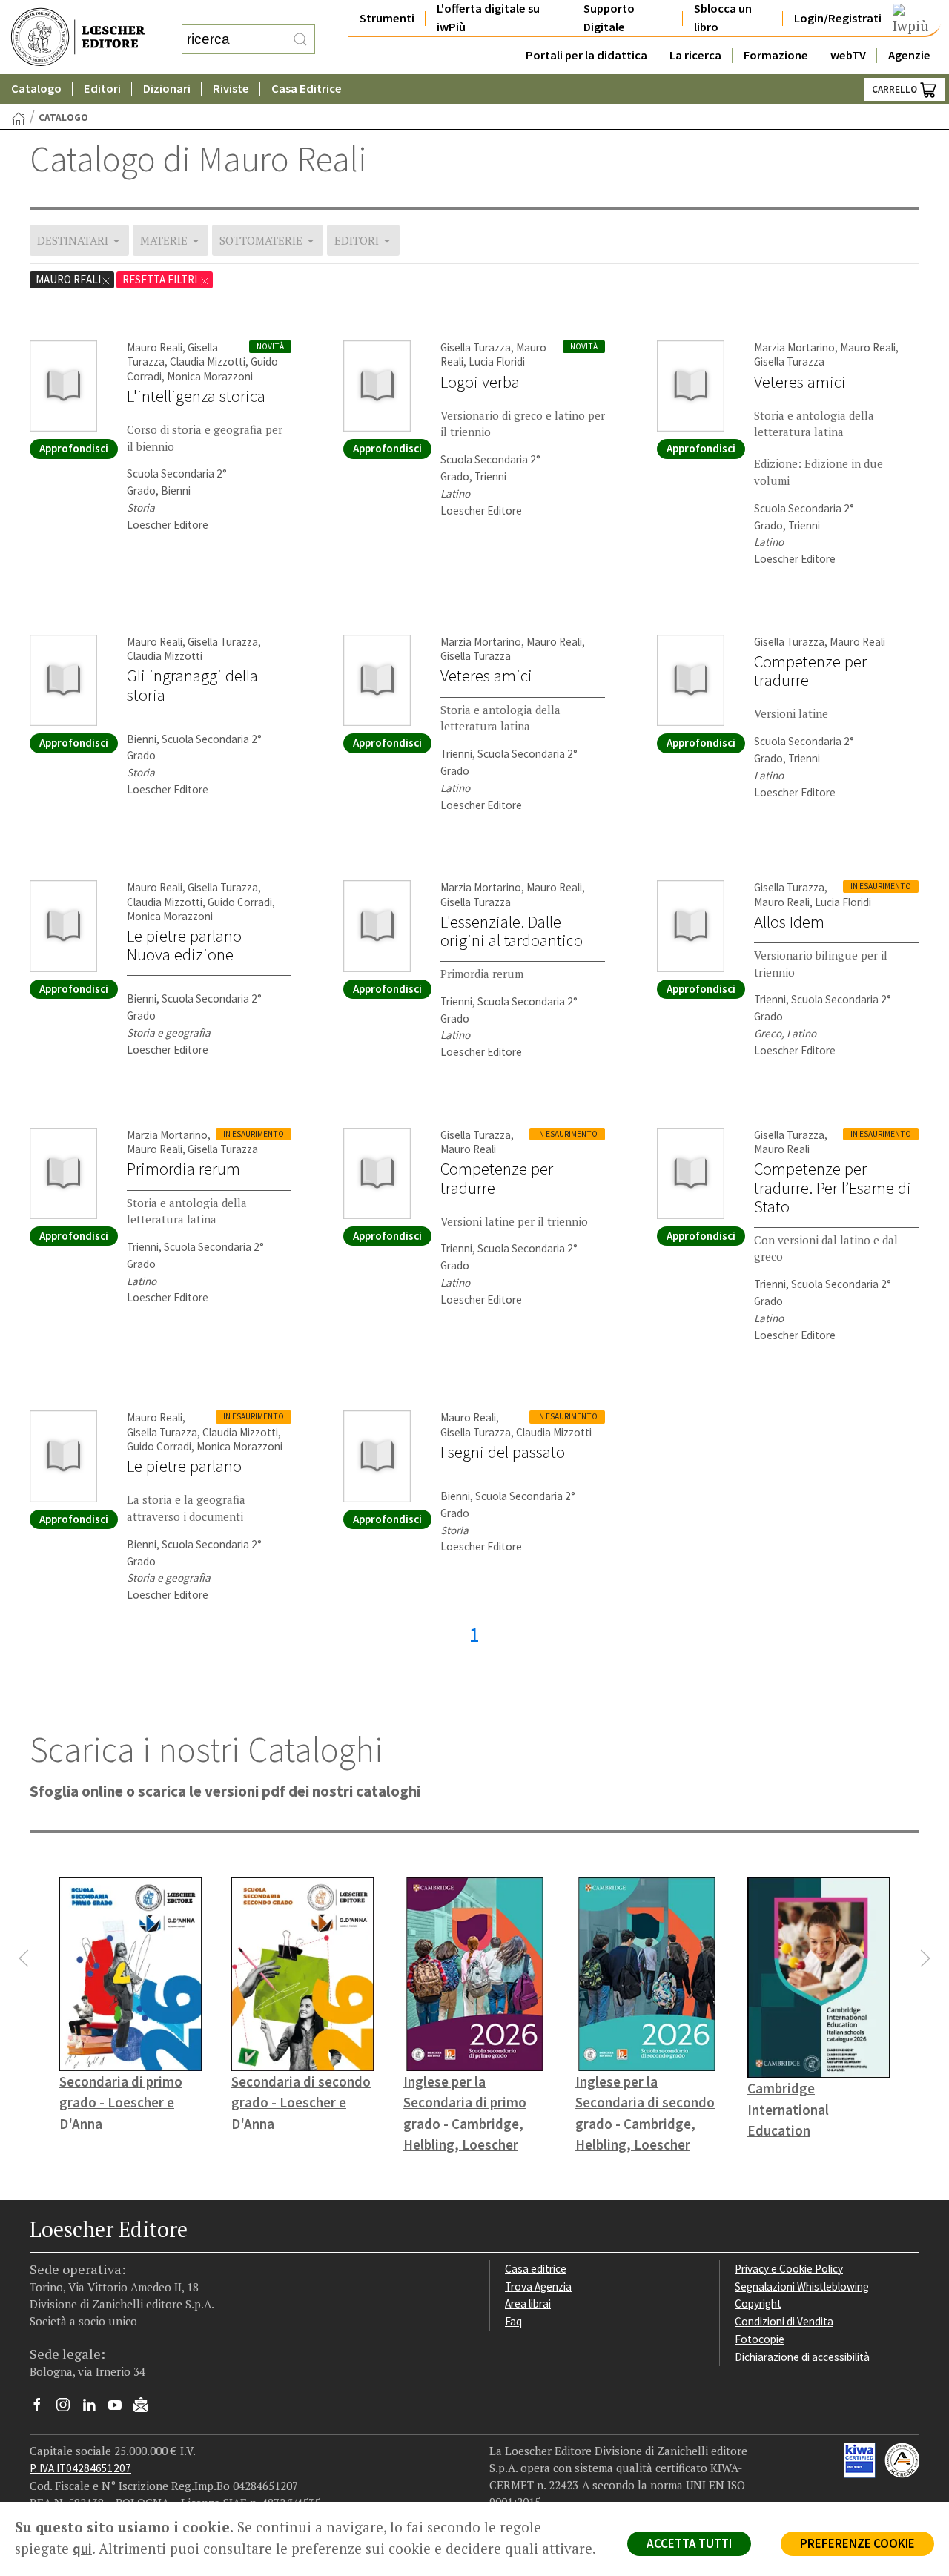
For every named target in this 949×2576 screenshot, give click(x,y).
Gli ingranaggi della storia (192, 685)
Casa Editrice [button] (307, 89)
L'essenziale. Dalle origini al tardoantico (512, 931)
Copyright (758, 2303)
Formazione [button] (776, 55)
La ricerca (695, 55)
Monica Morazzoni (210, 376)
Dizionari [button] (167, 89)
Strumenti (387, 18)
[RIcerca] (300, 39)
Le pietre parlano (184, 1466)
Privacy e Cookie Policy (789, 2269)
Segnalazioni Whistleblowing (802, 2286)
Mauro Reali (68, 279)
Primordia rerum (183, 1169)
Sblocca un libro (723, 18)
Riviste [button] (231, 89)
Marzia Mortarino (794, 347)
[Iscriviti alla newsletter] (146, 2407)
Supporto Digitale (609, 18)
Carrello (896, 89)
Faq (513, 2321)
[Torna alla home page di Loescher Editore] (78, 37)
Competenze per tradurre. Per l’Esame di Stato (833, 1187)
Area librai (528, 2303)
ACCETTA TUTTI (689, 2543)
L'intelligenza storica (196, 396)
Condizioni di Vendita (784, 2321)
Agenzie (909, 55)
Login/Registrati (838, 18)
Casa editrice (536, 2269)
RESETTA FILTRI (161, 279)
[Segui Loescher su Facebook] (43, 2408)
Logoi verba (480, 382)
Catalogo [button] (36, 89)
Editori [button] (102, 89)
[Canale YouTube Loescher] (120, 2408)
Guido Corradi (240, 902)
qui (82, 2549)
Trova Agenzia (538, 2286)
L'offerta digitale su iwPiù (488, 18)
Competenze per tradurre (810, 671)
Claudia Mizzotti (208, 361)
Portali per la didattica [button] (586, 55)
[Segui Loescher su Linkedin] (95, 2408)
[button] (24, 1958)
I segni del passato (503, 1452)
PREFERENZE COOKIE (857, 2543)
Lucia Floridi (497, 361)
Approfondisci (74, 448)
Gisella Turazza (476, 347)
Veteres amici (800, 382)
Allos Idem (789, 922)
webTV (848, 55)
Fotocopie (760, 2339)
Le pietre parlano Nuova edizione (184, 945)
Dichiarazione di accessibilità (802, 2357)
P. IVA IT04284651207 (80, 2468)
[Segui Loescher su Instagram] (69, 2408)
